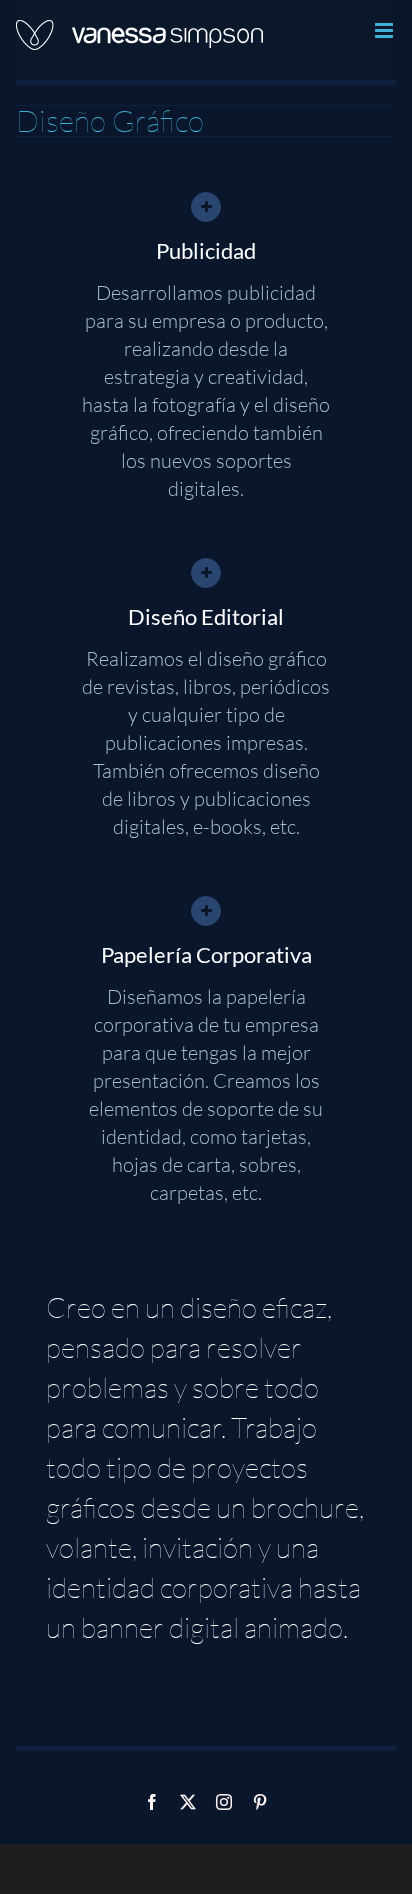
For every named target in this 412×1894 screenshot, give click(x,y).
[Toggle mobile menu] (385, 30)
